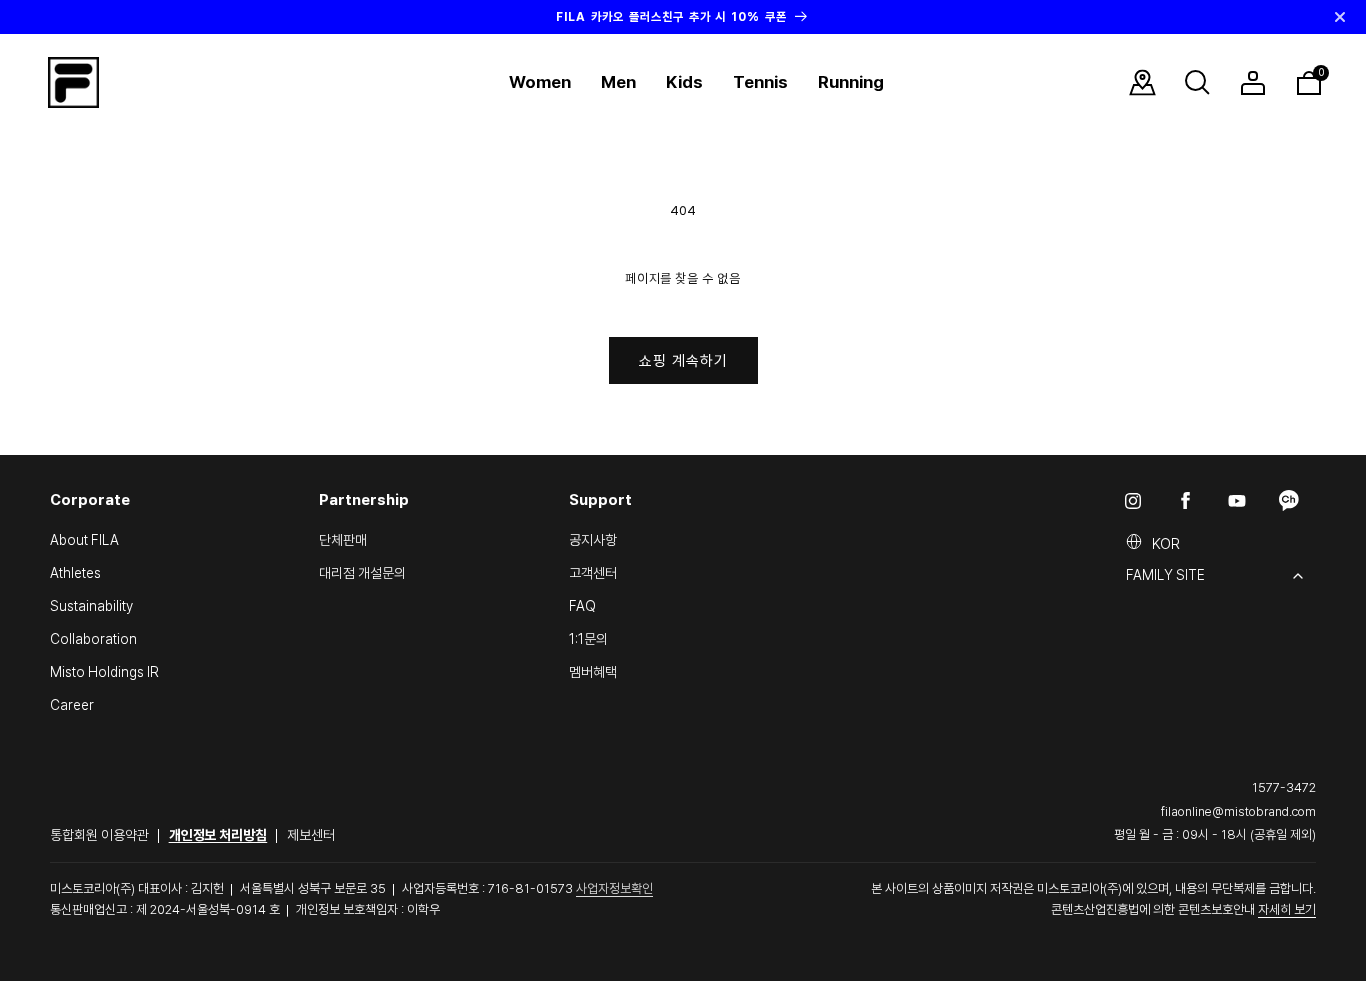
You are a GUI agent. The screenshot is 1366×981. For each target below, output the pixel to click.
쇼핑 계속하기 (683, 361)
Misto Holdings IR (104, 672)
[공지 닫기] (1340, 17)
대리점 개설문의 (362, 573)
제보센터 (311, 835)
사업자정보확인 (614, 888)
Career (72, 705)
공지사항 (593, 540)
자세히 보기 (1287, 909)
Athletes (75, 573)
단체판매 (343, 540)
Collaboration (93, 639)
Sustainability (91, 606)
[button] (540, 82)
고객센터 (593, 573)
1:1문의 (588, 639)
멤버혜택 (593, 672)
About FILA (84, 540)
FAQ (582, 606)
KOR (1166, 544)
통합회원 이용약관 (99, 835)
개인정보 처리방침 (218, 835)
